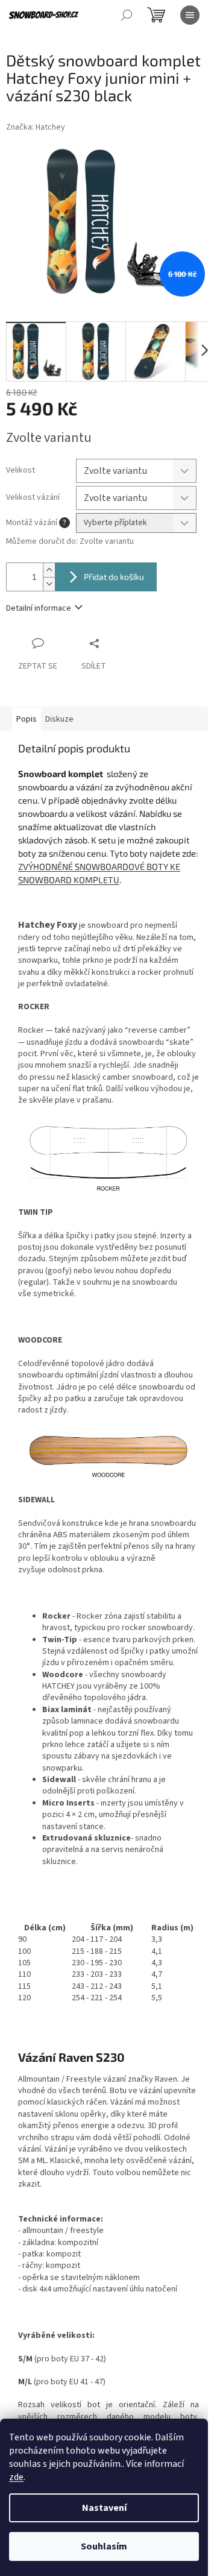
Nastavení (104, 2508)
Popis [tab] (27, 719)
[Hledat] (127, 15)
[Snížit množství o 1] (49, 584)
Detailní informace (39, 608)
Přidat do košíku (114, 577)
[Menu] (190, 15)
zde (16, 2477)
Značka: (36, 127)
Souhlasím (104, 2546)
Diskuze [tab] (59, 719)
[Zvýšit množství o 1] (49, 570)
